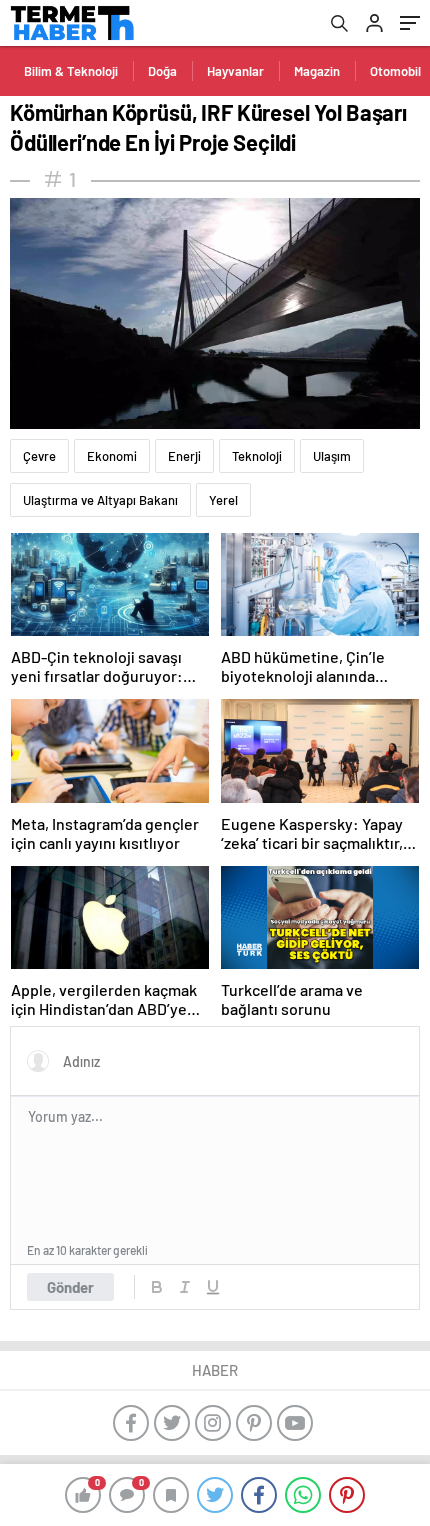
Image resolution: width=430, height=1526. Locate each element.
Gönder (70, 1287)
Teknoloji (257, 456)
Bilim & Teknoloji (71, 71)
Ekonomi (112, 456)
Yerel (223, 500)
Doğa (162, 71)
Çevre (39, 456)
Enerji (184, 456)
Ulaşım (332, 456)
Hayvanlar (235, 71)
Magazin (317, 71)
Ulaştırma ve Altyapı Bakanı (100, 500)
